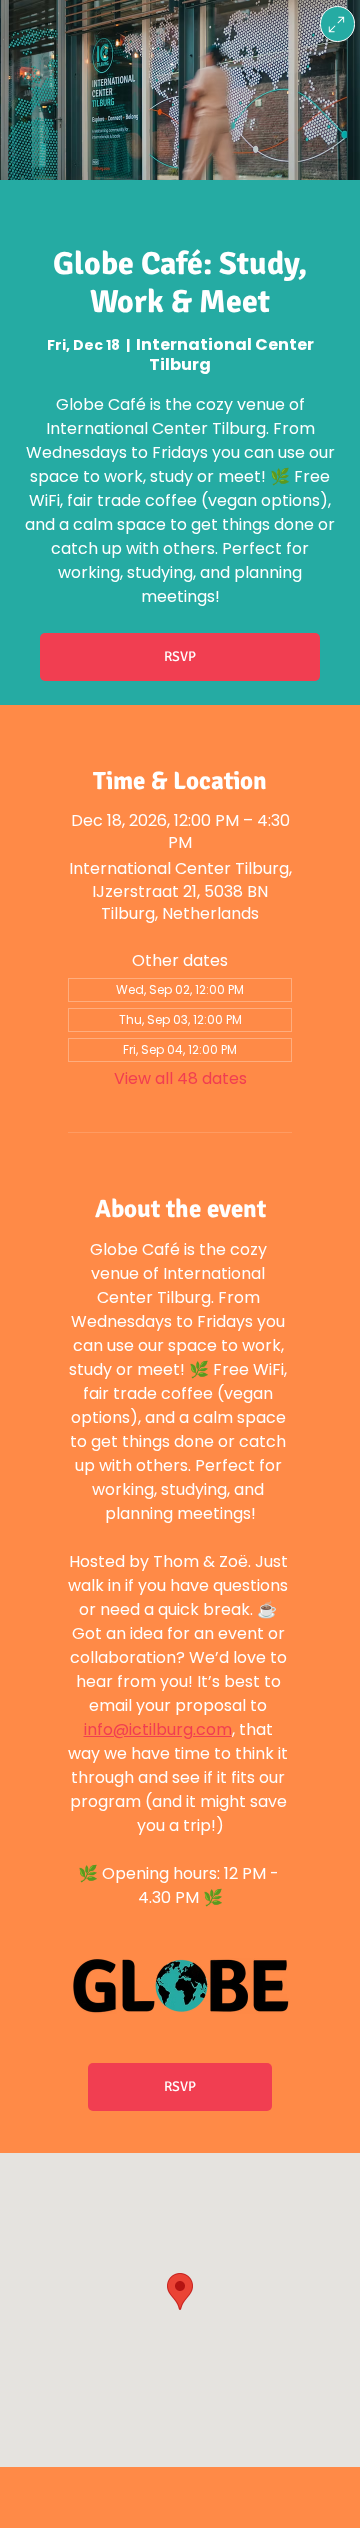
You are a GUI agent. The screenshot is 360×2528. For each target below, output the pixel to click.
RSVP (180, 656)
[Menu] (337, 23)
